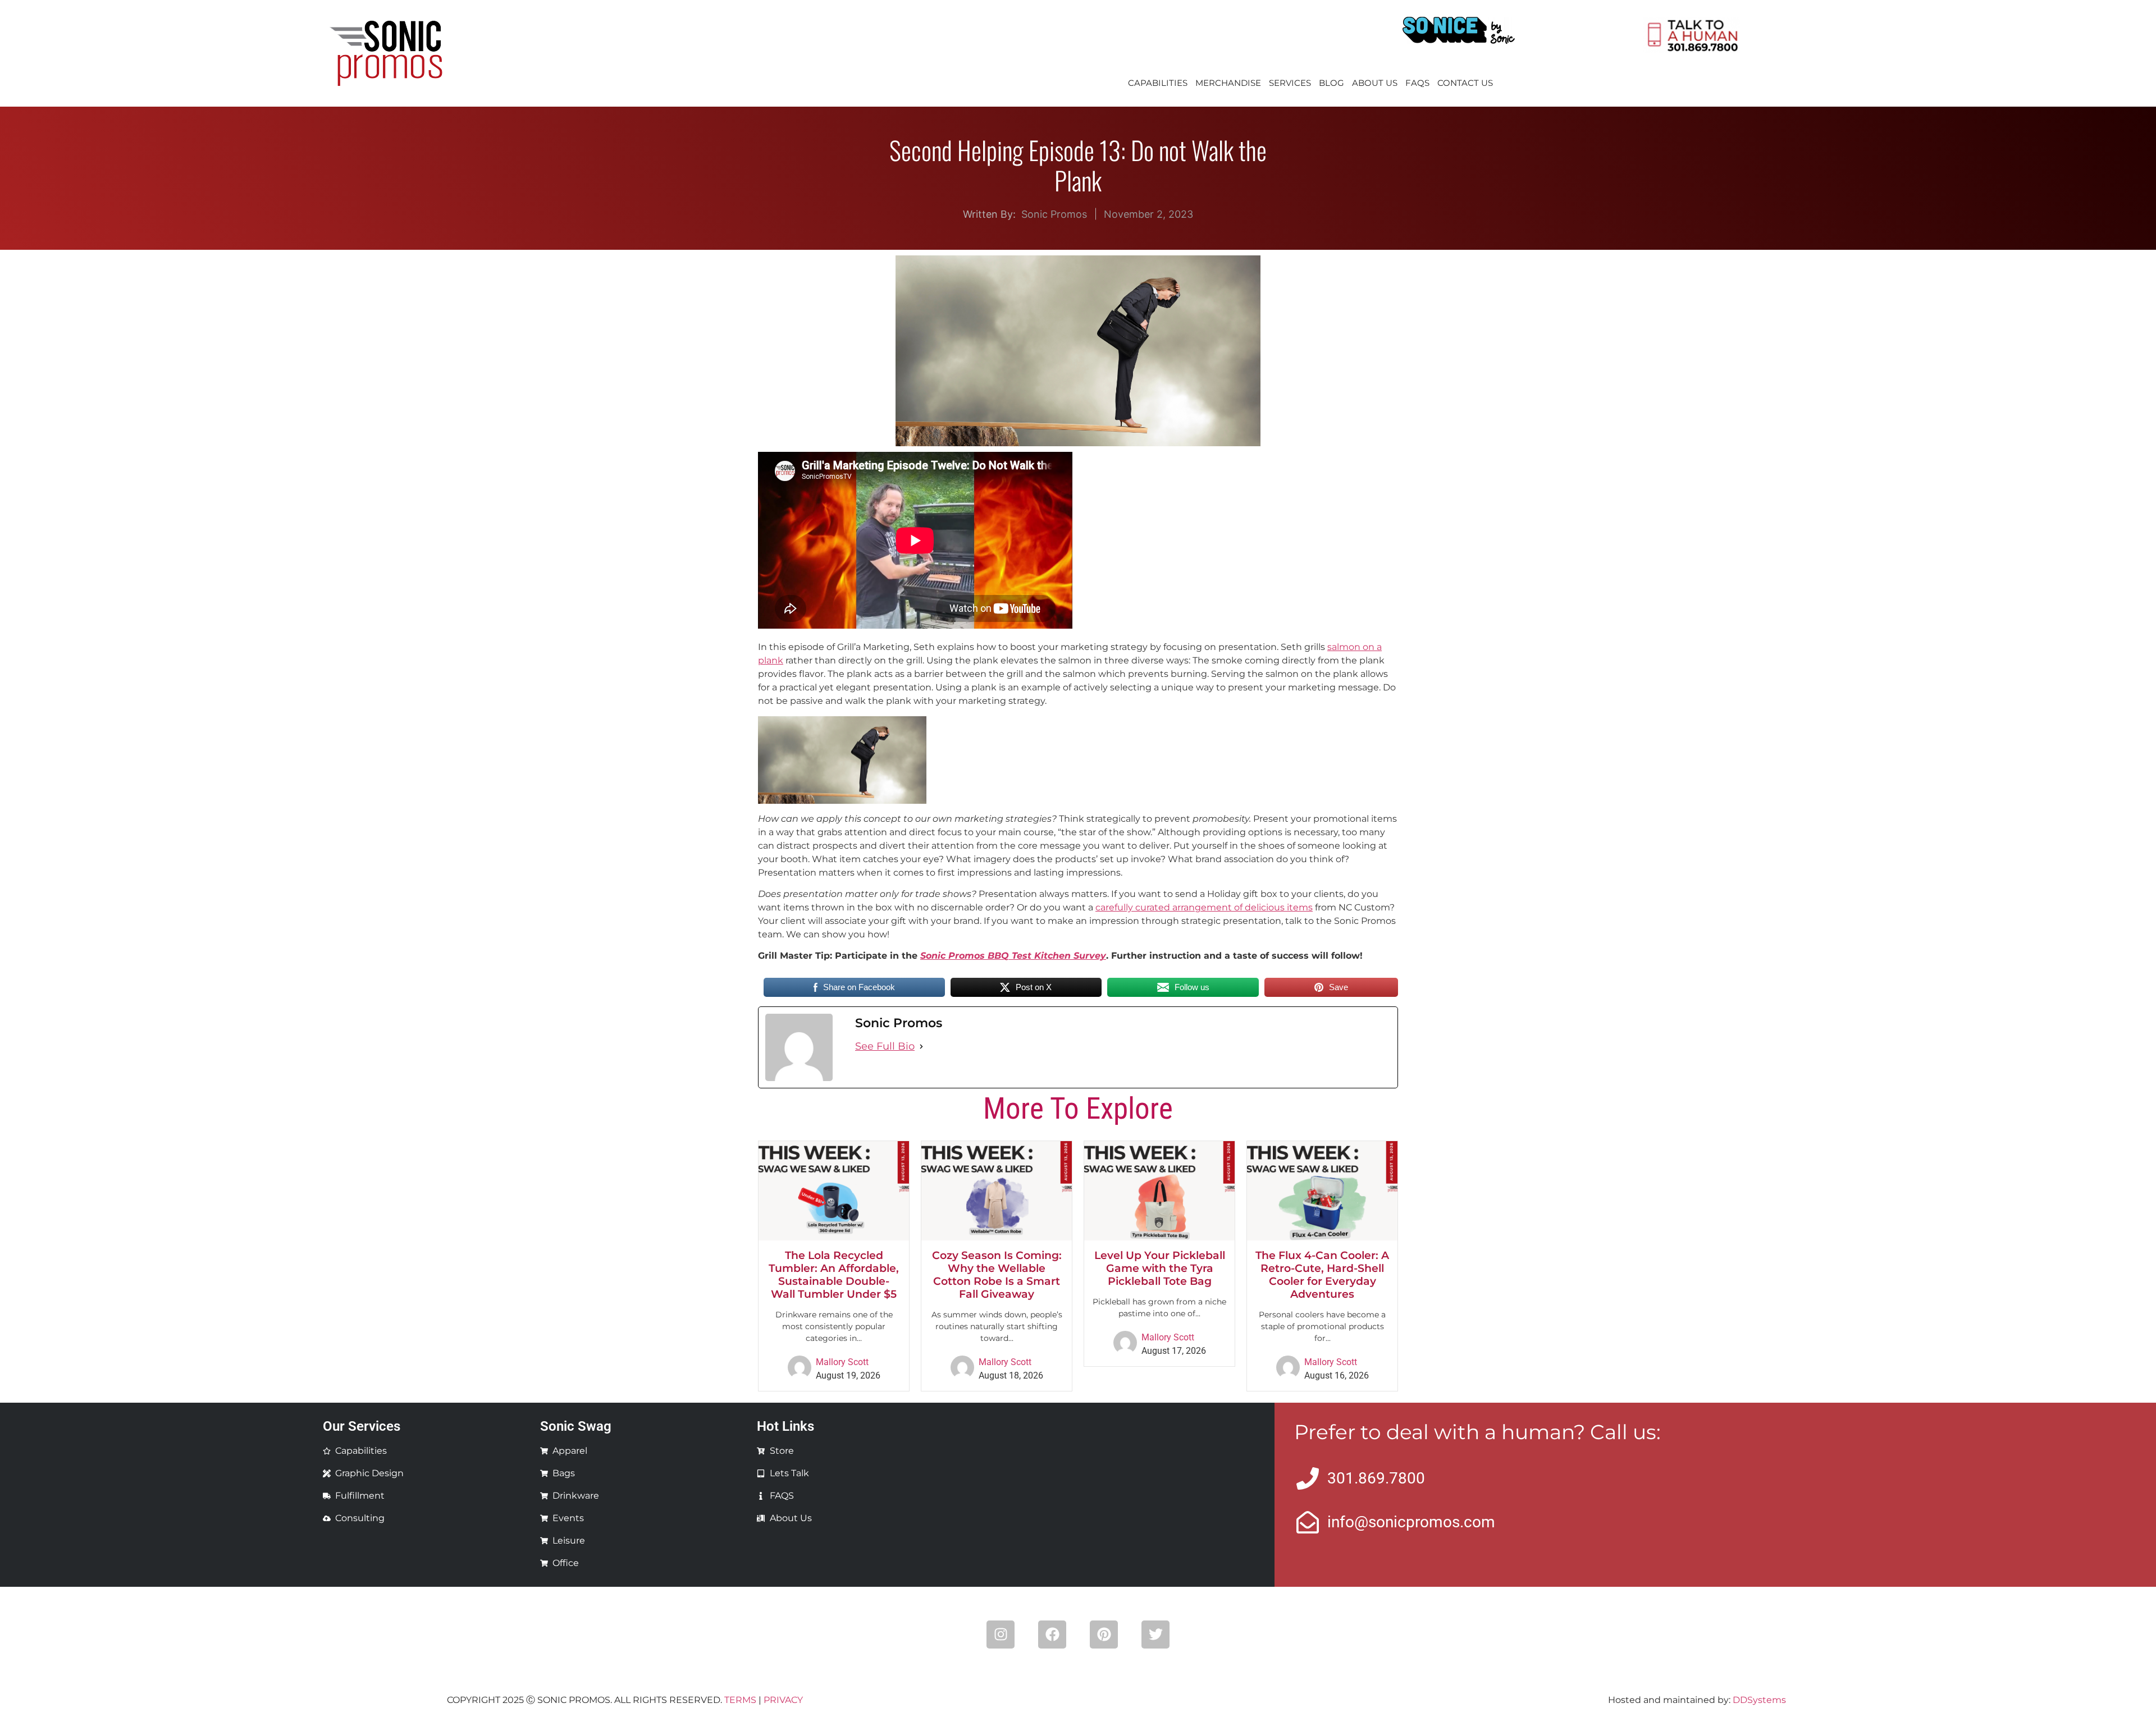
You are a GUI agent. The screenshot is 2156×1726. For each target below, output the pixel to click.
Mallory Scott (842, 1362)
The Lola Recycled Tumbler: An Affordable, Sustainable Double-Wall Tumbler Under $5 (834, 1274)
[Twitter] (1155, 1635)
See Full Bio (885, 1046)
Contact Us (1465, 83)
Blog (1331, 83)
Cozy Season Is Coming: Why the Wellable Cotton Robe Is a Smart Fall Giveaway (997, 1274)
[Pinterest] (1104, 1635)
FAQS (1417, 83)
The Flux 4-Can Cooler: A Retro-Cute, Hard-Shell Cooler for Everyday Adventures (1322, 1274)
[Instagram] (1001, 1635)
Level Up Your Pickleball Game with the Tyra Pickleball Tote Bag (1160, 1268)
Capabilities (1158, 83)
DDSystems (1759, 1700)
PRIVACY (783, 1700)
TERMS (740, 1700)
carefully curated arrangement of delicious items (1204, 907)
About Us (1375, 83)
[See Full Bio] (921, 1047)
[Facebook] (1052, 1635)
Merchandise (1228, 83)
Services (1290, 83)
